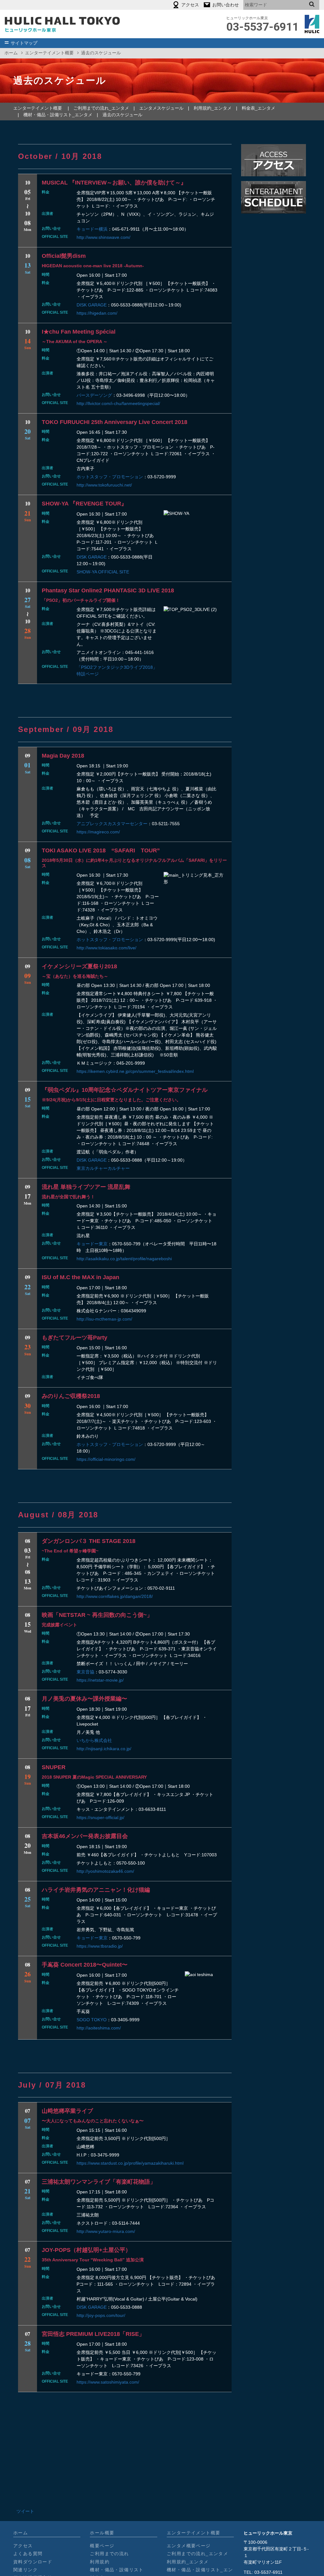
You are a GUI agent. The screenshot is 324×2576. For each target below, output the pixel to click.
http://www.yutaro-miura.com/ (106, 2231)
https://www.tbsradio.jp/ (100, 1946)
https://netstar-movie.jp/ (100, 1680)
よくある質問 (28, 2554)
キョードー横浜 (92, 229)
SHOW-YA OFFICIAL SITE (103, 572)
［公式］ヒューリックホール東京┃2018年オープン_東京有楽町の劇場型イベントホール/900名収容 (62, 24)
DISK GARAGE (92, 305)
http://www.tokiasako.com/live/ (106, 948)
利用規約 (100, 2562)
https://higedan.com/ (97, 313)
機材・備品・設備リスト (117, 2570)
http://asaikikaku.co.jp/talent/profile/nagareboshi (124, 1259)
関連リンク (25, 2570)
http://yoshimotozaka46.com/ (105, 1871)
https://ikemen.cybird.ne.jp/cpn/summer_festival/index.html (135, 1071)
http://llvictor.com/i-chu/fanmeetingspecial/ (118, 403)
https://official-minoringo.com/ (106, 1459)
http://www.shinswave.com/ (103, 237)
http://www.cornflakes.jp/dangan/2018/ (115, 1596)
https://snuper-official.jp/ (100, 1817)
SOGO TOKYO (92, 2020)
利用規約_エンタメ (213, 108)
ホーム (11, 53)
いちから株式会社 (94, 1740)
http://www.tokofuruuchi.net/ (104, 485)
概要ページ (102, 2546)
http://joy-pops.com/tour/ (101, 2315)
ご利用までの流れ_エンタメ (101, 108)
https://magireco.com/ (98, 832)
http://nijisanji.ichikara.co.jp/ (104, 1749)
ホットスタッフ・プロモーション (110, 477)
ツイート (25, 2511)
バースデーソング (94, 395)
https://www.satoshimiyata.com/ (108, 2382)
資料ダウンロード (33, 2562)
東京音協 (85, 1672)
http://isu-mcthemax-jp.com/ (104, 1319)
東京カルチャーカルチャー (103, 1168)
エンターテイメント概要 (49, 53)
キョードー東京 (92, 1244)
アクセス (23, 2546)
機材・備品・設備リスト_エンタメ (58, 115)
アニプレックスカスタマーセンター (112, 824)
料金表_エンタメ (259, 108)
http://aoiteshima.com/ (99, 2028)
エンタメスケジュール (161, 108)
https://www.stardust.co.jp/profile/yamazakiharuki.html (130, 2163)
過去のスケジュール (122, 115)
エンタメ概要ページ (189, 2546)
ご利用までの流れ (109, 2554)
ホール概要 (102, 2533)
